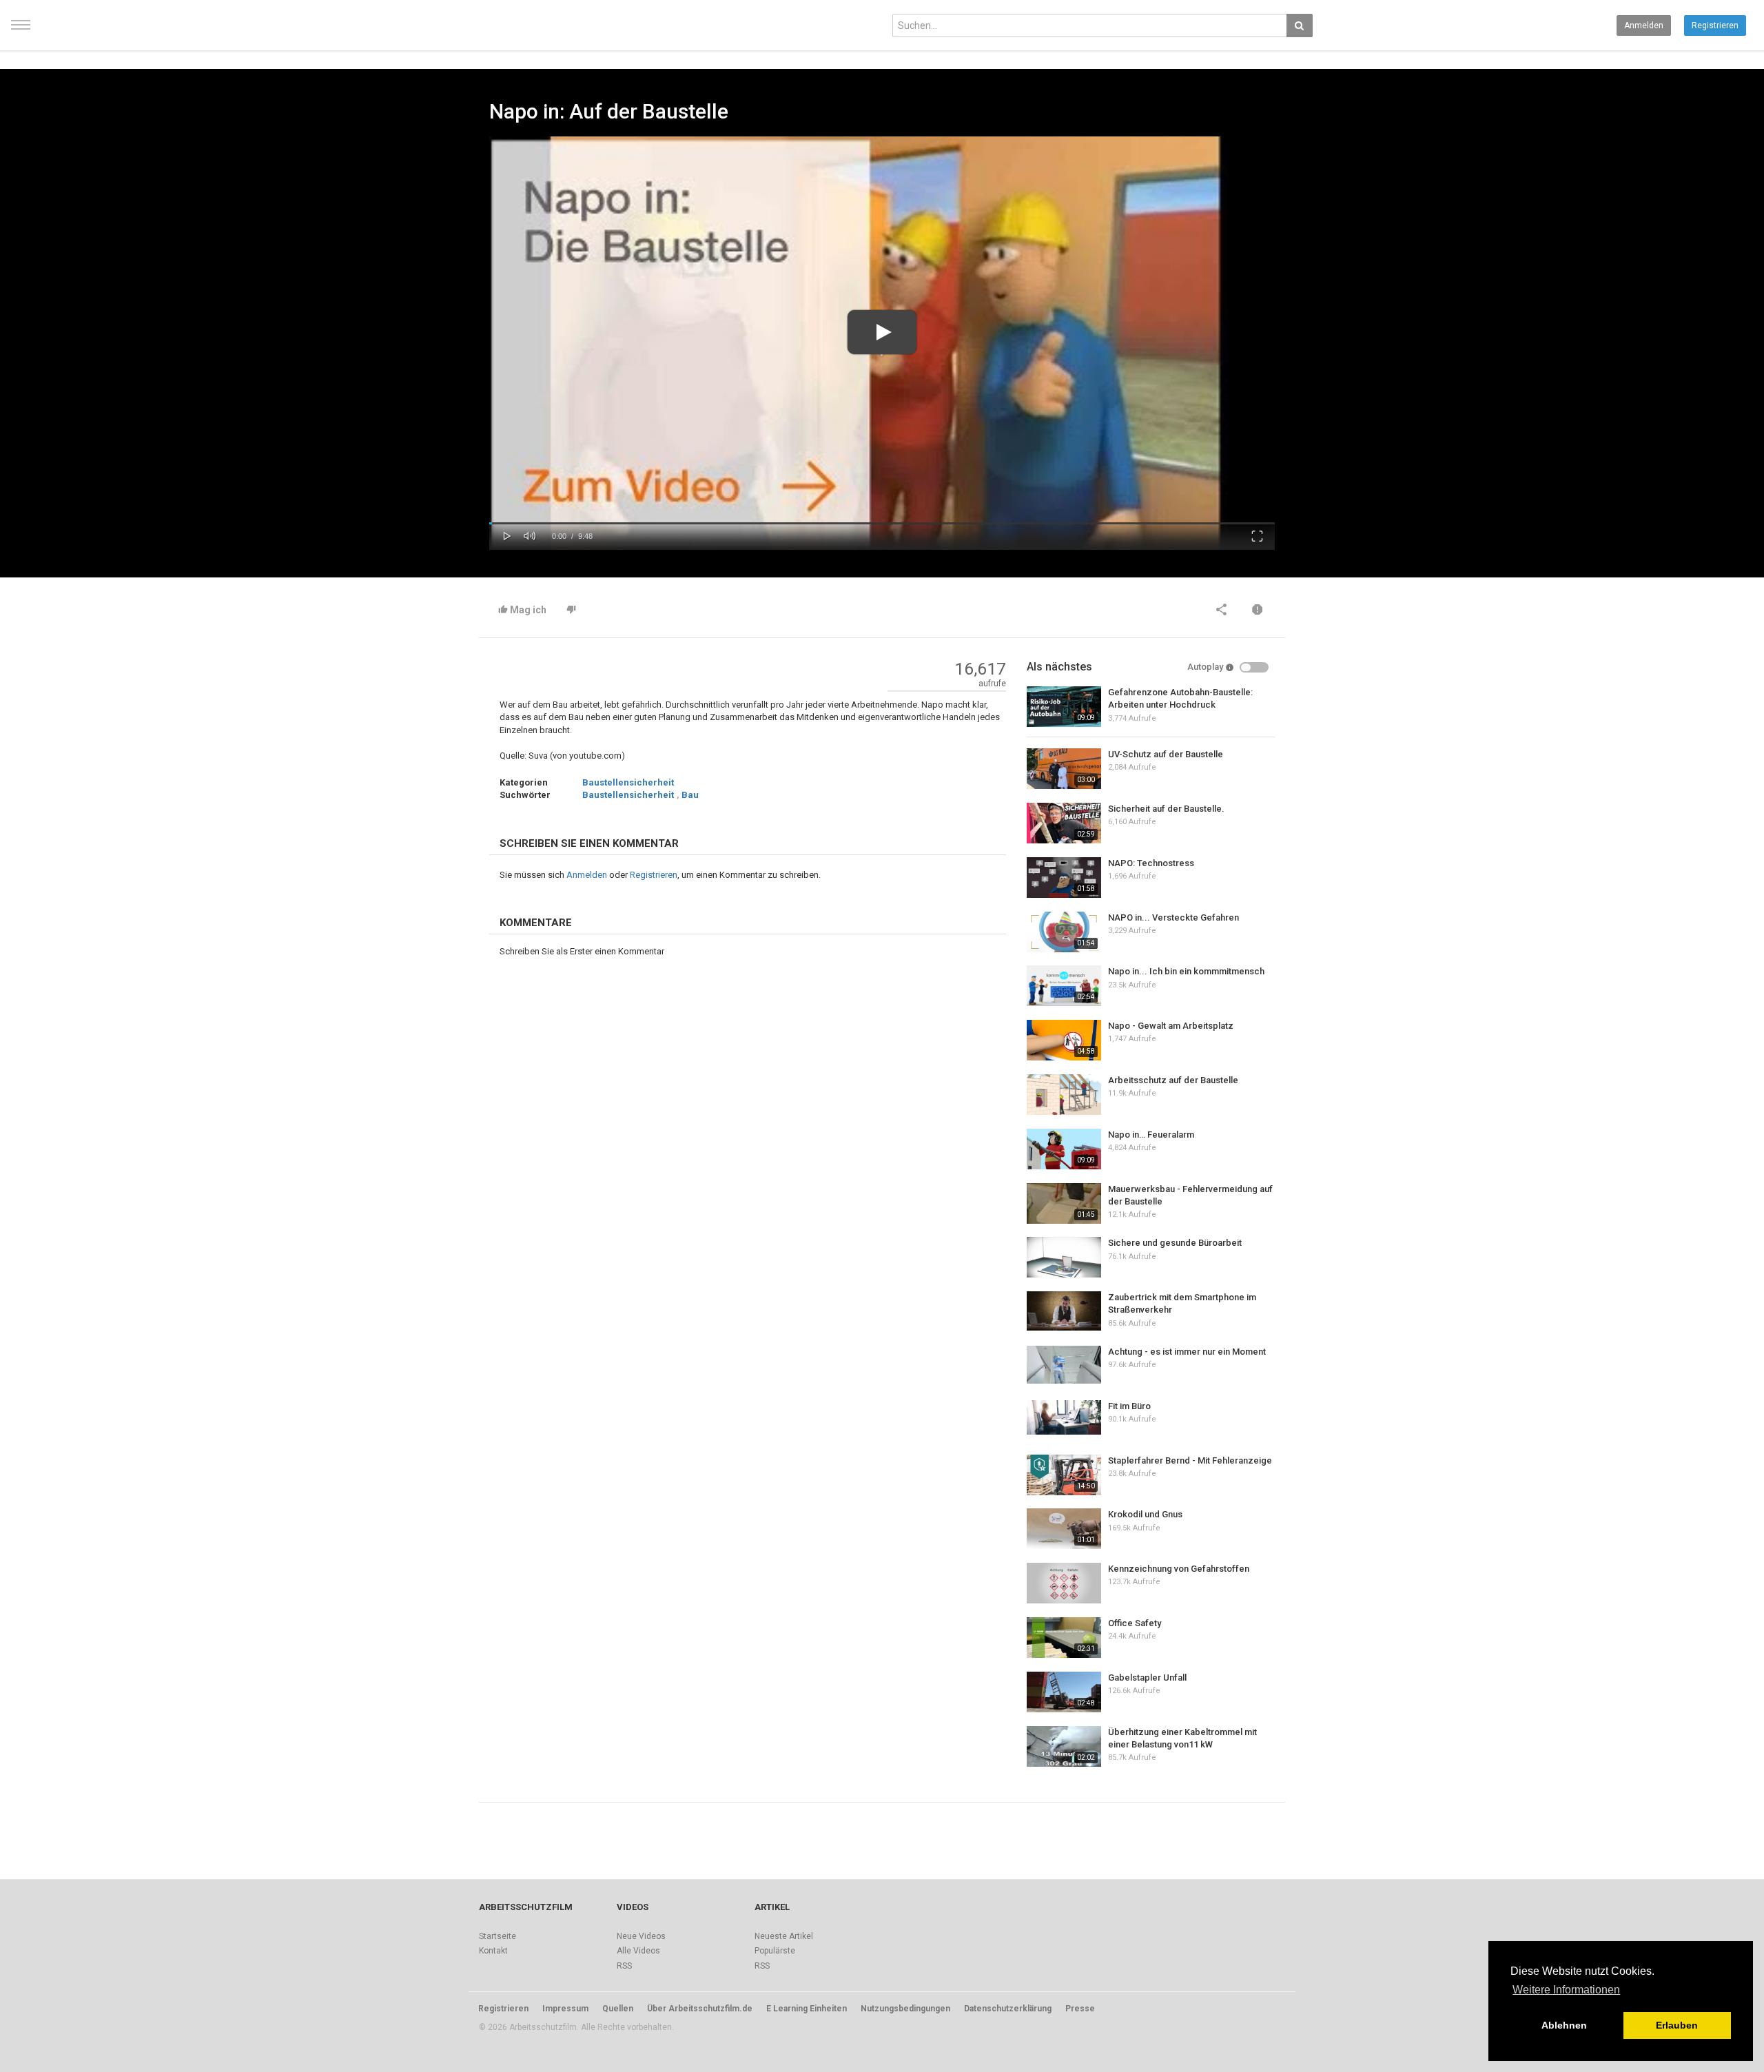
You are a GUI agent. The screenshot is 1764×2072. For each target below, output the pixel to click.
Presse (1080, 2009)
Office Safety (1135, 1623)
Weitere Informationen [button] (1566, 1990)
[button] (507, 535)
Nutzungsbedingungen (905, 2009)
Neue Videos (641, 1936)
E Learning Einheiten (807, 2009)
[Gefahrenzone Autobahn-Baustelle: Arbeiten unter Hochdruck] (1064, 707)
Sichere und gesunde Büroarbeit (1175, 1243)
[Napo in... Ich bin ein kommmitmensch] (1064, 986)
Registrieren (1715, 25)
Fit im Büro (1129, 1406)
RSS (624, 1966)
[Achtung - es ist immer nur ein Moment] (1064, 1365)
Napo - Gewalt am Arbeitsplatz (1171, 1026)
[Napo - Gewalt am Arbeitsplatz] (1064, 1040)
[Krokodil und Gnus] (1064, 1529)
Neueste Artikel (784, 1936)
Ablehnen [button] (1564, 2025)
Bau (690, 795)
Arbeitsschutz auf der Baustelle (1173, 1080)
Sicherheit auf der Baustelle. (1166, 809)
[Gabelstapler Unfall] (1064, 1692)
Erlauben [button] (1677, 2025)
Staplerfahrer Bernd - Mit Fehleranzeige (1190, 1460)
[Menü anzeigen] (21, 31)
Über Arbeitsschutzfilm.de (700, 2009)
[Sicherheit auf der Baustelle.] (1064, 823)
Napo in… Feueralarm (1151, 1135)
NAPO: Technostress (1151, 863)
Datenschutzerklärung (1008, 2009)
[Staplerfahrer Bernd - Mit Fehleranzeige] (1064, 1475)
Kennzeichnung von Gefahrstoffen (1179, 1569)
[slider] (882, 523)
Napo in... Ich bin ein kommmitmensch (1186, 971)
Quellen (618, 2009)
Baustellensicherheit (628, 782)
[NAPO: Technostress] (1064, 878)
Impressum (565, 2009)
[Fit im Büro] (1064, 1417)
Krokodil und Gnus (1145, 1514)
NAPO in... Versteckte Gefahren (1173, 917)
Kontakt (493, 1951)
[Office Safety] (1064, 1638)
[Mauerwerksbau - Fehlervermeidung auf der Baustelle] (1064, 1203)
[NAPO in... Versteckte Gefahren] (1064, 932)
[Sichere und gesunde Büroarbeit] (1064, 1257)
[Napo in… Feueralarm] (1064, 1149)
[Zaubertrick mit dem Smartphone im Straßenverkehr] (1064, 1311)
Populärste (775, 1951)
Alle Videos (638, 1951)
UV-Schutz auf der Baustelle (1166, 754)
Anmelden (1644, 25)
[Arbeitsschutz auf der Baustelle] (1064, 1095)
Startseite (498, 1936)
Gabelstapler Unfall (1147, 1678)
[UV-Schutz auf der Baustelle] (1064, 769)
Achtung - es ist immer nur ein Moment (1187, 1352)
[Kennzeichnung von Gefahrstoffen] (1064, 1583)
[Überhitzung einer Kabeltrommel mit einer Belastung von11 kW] (1064, 1746)
